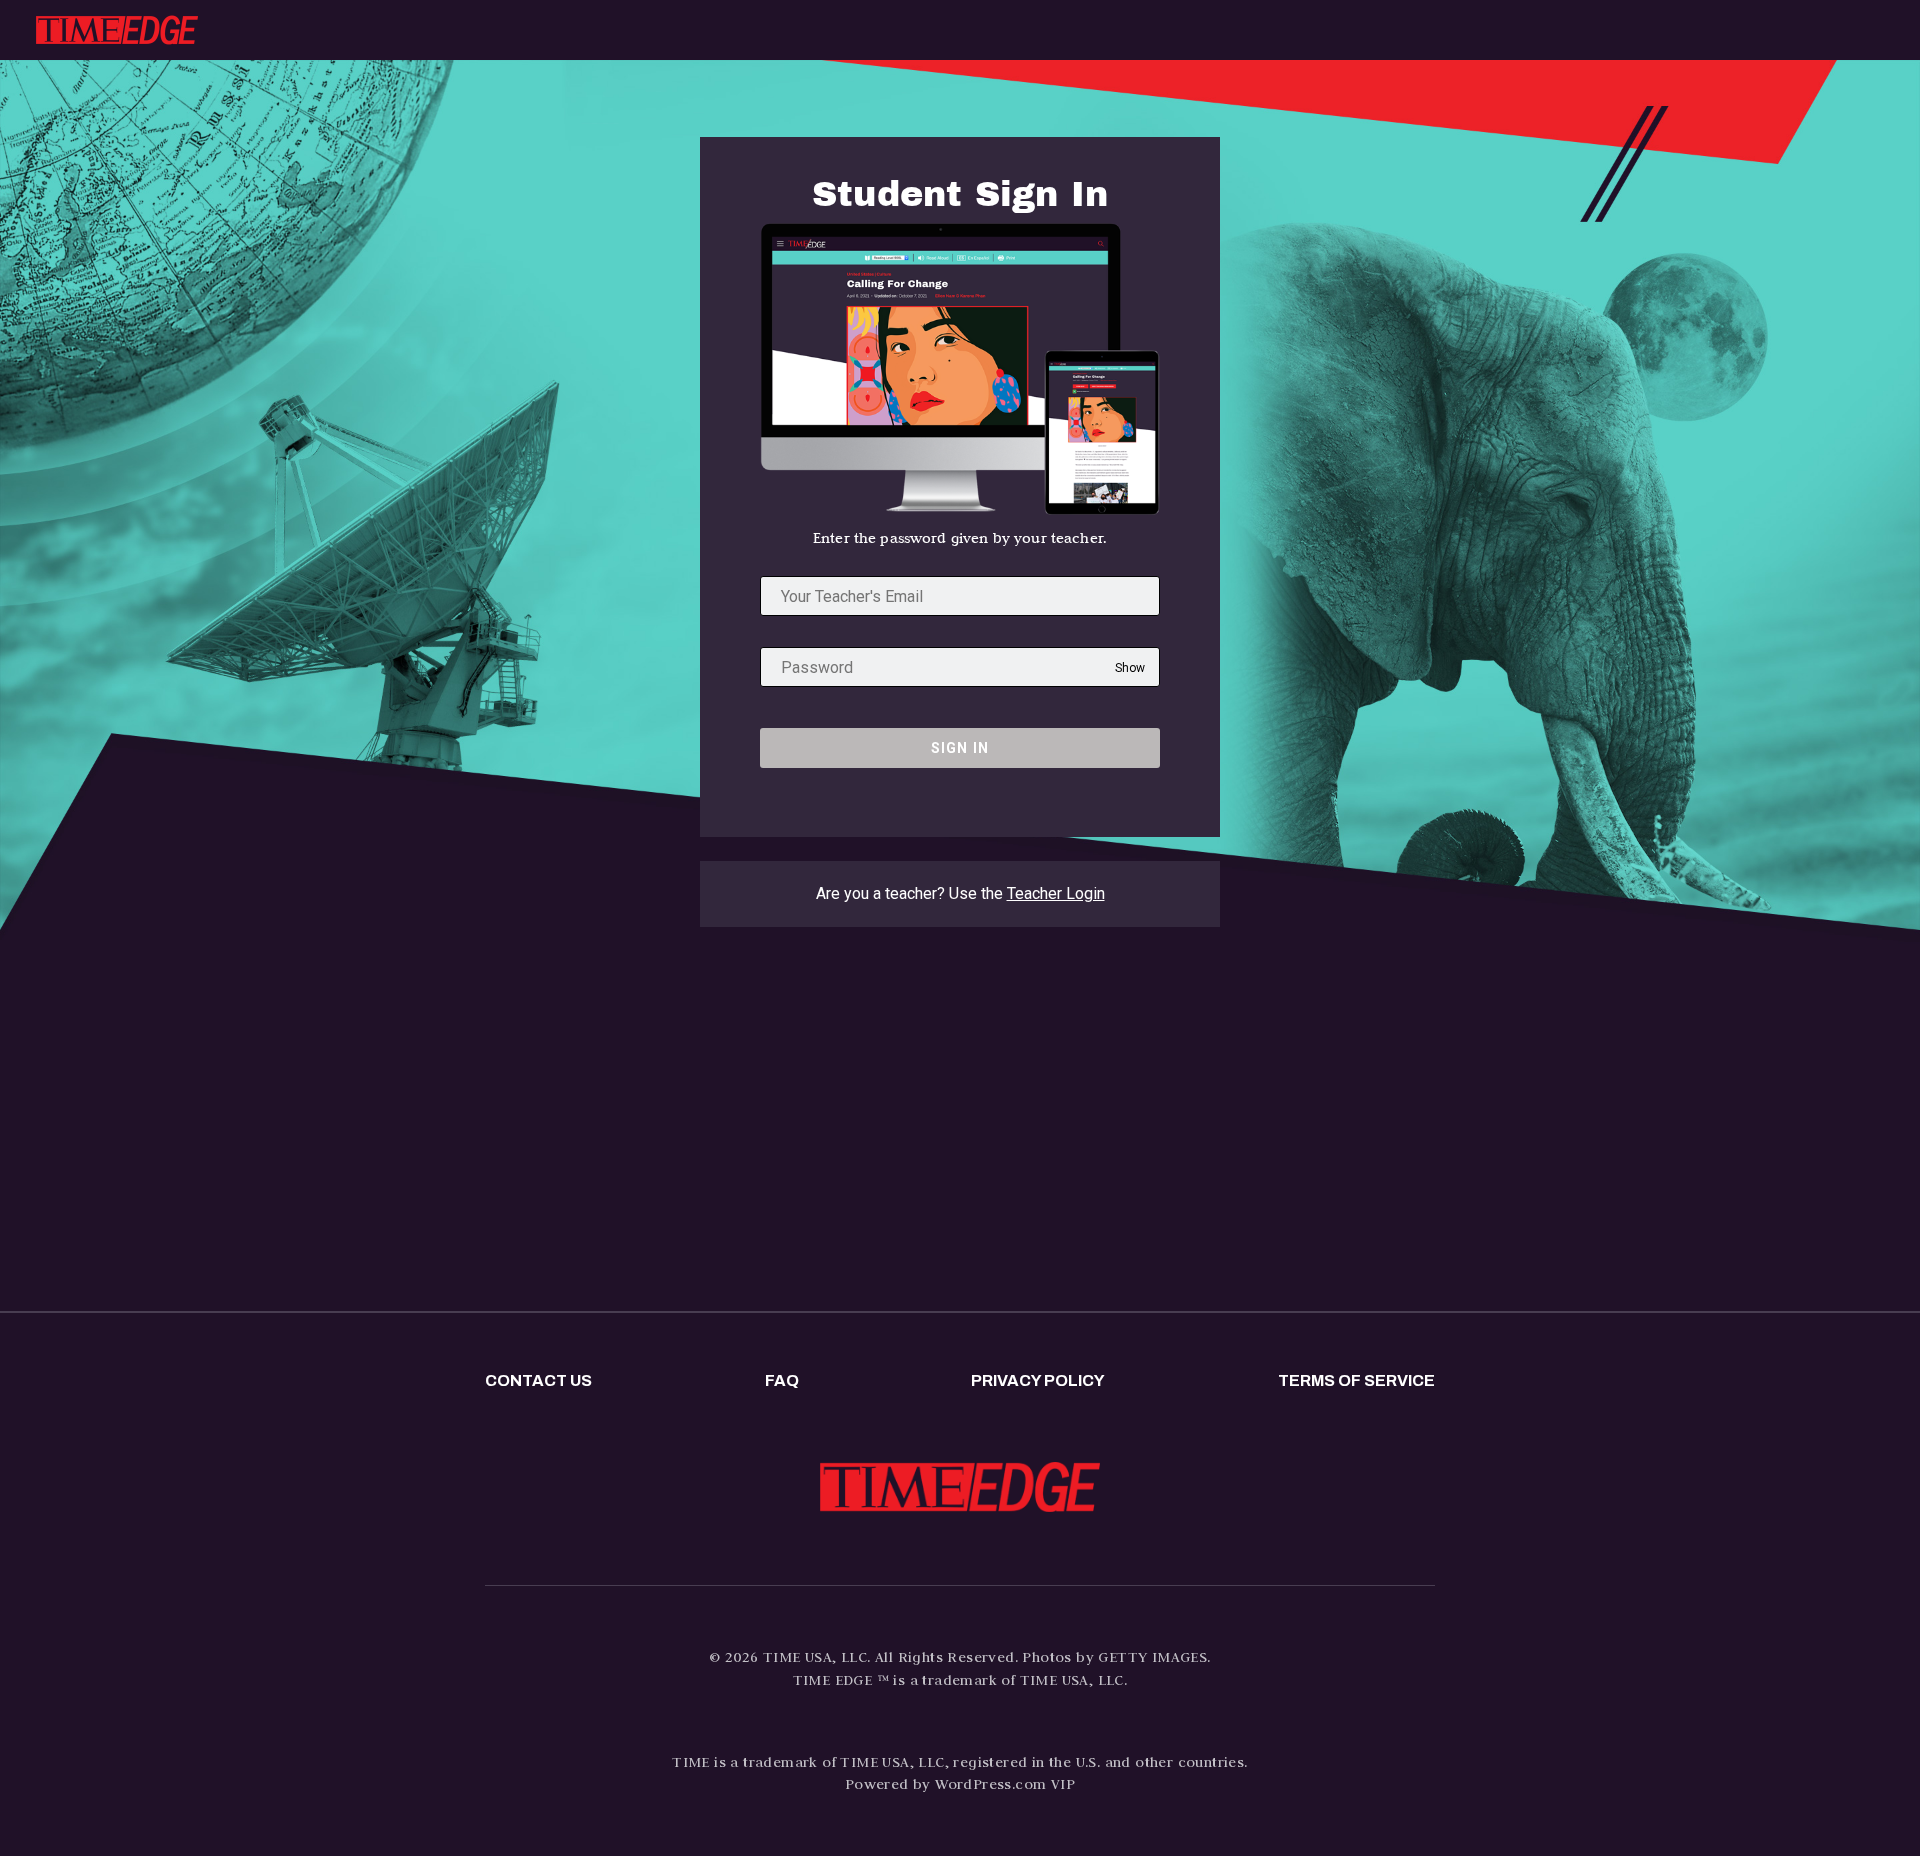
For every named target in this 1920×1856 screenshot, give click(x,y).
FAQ (782, 1380)
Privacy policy (1038, 1380)
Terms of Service (1356, 1380)
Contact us (538, 1380)
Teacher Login (1056, 893)
